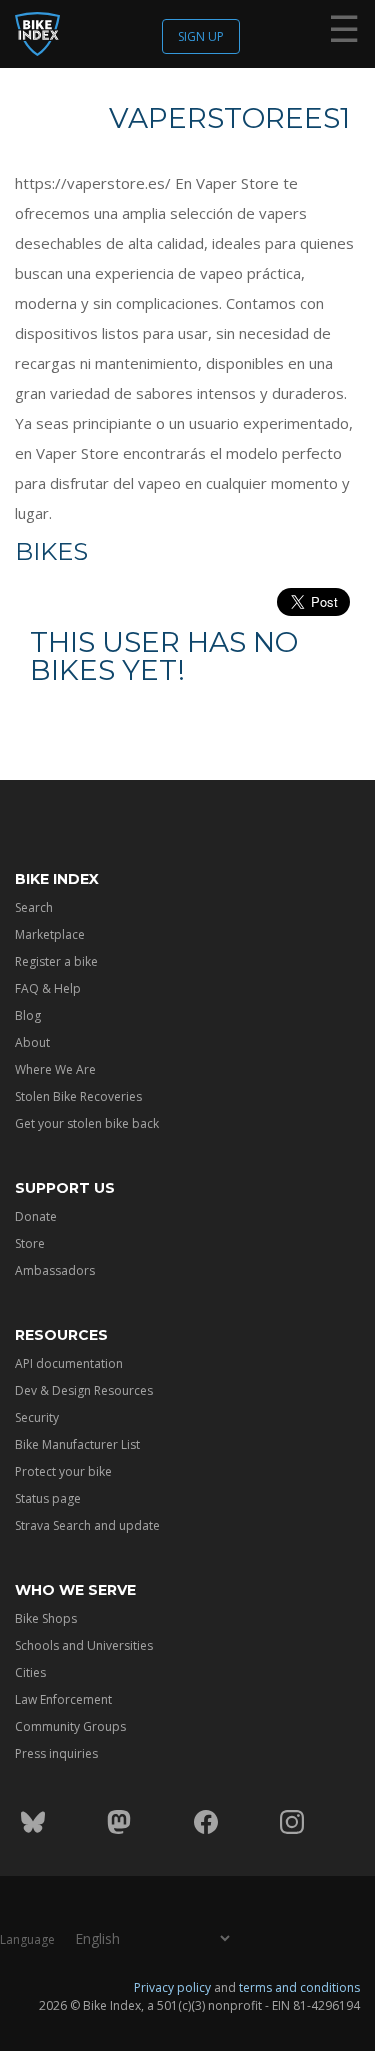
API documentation (69, 1363)
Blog (28, 1015)
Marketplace (50, 934)
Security (37, 1417)
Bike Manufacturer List (77, 1444)
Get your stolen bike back (87, 1123)
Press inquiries (56, 1753)
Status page (48, 1498)
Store (30, 1243)
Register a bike (56, 961)
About (32, 1042)
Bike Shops (46, 1618)
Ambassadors (55, 1270)
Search (34, 907)
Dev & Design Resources (84, 1390)
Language (27, 1939)
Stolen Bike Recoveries (78, 1096)
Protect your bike (63, 1471)
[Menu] (344, 33)
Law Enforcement (63, 1699)
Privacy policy (172, 1987)
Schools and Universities (84, 1645)
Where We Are (55, 1069)
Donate (36, 1216)
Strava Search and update (87, 1525)
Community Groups (70, 1726)
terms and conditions (299, 1987)
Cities (30, 1672)
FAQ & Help (48, 988)
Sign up (201, 36)
